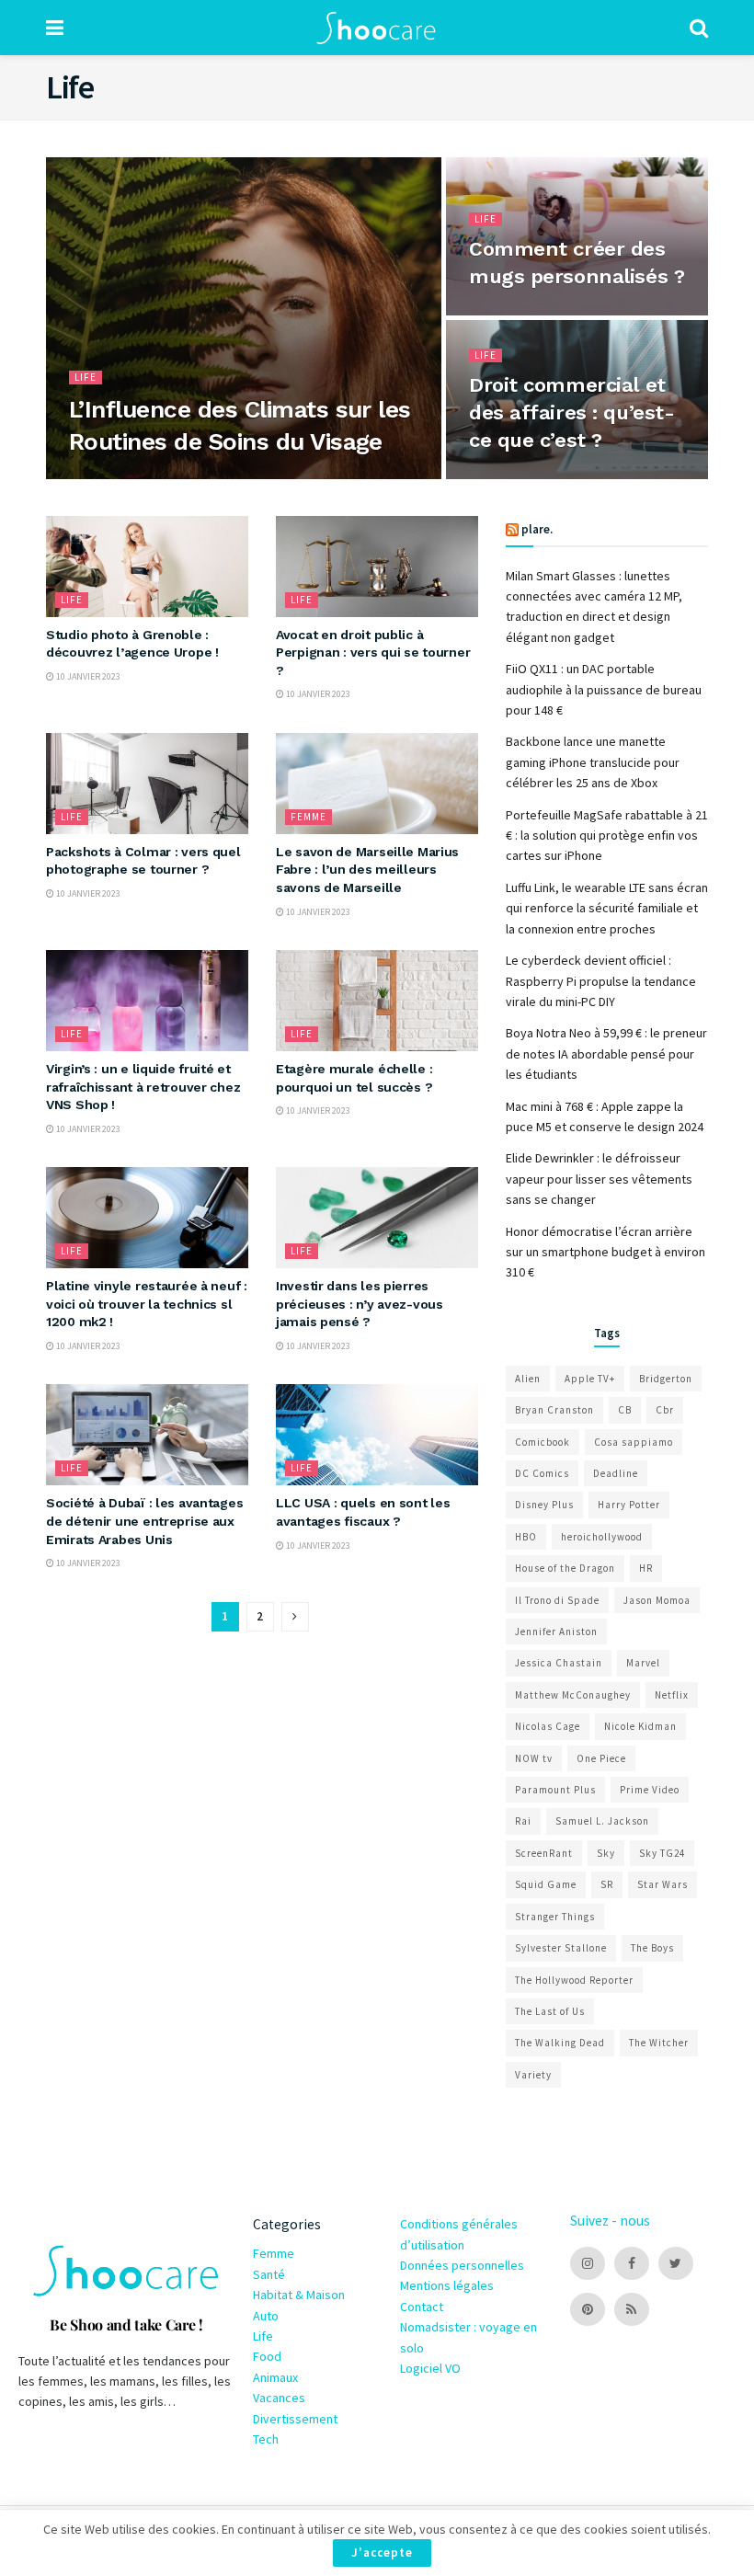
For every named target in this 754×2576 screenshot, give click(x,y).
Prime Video (650, 1790)
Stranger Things (555, 1917)
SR (607, 1884)
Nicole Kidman (640, 1726)
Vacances (279, 2398)
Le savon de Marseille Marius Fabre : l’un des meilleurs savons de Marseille (367, 870)
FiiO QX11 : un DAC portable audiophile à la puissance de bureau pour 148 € (604, 689)
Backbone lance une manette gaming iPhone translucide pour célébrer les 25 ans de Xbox (593, 762)
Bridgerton (666, 1379)
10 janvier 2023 (510, 477)
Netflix (672, 1695)
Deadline (616, 1473)
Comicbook (543, 1442)
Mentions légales (447, 2285)
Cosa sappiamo (634, 1442)
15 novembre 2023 (167, 477)
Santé (269, 2274)
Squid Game (546, 1884)
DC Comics (542, 1473)
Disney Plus (544, 1505)
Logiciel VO (430, 2368)
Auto (266, 2316)
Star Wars (663, 1884)
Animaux (275, 2377)
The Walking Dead (560, 2043)
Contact (422, 2307)
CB (625, 1410)
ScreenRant (544, 1853)
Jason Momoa (657, 1600)
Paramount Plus (555, 1790)
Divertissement (295, 2419)
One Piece (601, 1758)
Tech (266, 2439)
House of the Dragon (565, 1568)
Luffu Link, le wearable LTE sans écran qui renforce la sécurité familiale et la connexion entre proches (607, 908)
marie (98, 477)
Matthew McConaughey (573, 1695)
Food (267, 2356)
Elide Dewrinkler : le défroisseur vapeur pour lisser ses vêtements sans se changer (599, 1179)
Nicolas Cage (548, 1726)
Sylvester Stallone (561, 1948)
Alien (528, 1379)
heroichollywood (602, 1537)
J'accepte (382, 2553)
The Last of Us (550, 2011)
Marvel (643, 1663)
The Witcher (659, 2043)
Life (86, 377)
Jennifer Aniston (556, 1631)
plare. (537, 529)
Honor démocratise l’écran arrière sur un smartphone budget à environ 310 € (605, 1252)
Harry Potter (629, 1505)
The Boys (652, 1948)
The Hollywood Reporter (574, 1980)
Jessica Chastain (559, 1663)
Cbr (665, 1410)
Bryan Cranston (554, 1410)
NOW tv (534, 1758)
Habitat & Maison (299, 2295)
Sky (606, 1853)
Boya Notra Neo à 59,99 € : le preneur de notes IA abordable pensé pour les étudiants (606, 1053)
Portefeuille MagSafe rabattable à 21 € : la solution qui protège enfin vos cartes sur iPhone (607, 836)
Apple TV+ (590, 1379)
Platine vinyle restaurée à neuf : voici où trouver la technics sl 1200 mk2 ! (147, 1304)
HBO (526, 1537)
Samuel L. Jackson (602, 1821)
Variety (533, 2075)
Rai (523, 1821)
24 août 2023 (504, 314)
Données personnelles (462, 2265)
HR (646, 1568)
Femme (308, 817)
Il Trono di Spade (557, 1600)
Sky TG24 (662, 1853)
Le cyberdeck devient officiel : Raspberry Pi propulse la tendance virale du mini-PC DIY (601, 981)
